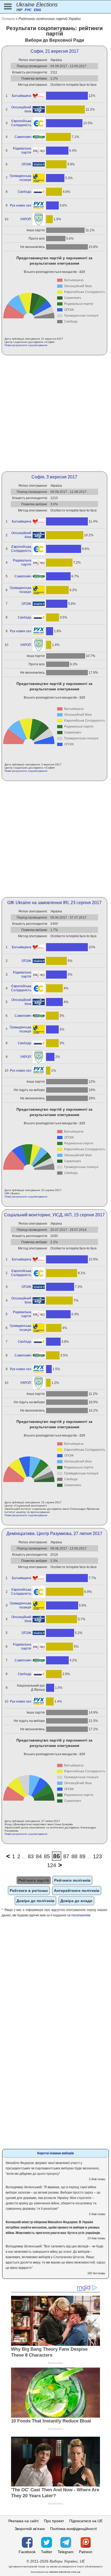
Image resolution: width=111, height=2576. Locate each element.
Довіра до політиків (35, 1901)
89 (82, 1856)
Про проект (54, 2521)
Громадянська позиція (20, 178)
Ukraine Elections (37, 5)
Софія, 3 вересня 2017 (54, 477)
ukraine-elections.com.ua (65, 2572)
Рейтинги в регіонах (29, 1891)
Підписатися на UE (86, 2521)
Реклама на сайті (23, 2521)
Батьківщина (22, 96)
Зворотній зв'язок (30, 2529)
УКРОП (26, 219)
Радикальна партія (22, 150)
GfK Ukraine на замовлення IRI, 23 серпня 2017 (54, 903)
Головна (8, 19)
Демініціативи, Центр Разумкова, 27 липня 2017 (54, 1534)
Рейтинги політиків (72, 1880)
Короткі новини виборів (55, 2153)
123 (97, 1856)
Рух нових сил (21, 205)
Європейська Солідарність (21, 123)
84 (39, 1856)
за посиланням (79, 1915)
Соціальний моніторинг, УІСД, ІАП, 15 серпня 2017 (54, 1215)
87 (66, 1856)
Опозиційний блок (21, 109)
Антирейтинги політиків (77, 1891)
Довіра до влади (76, 1901)
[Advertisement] (55, 413)
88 (74, 1856)
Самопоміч (23, 137)
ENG (37, 10)
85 (47, 1856)
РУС (28, 10)
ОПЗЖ (26, 164)
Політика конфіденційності (73, 2529)
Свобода (25, 192)
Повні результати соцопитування (26, 345)
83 (31, 1856)
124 (52, 1865)
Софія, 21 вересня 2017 (55, 51)
